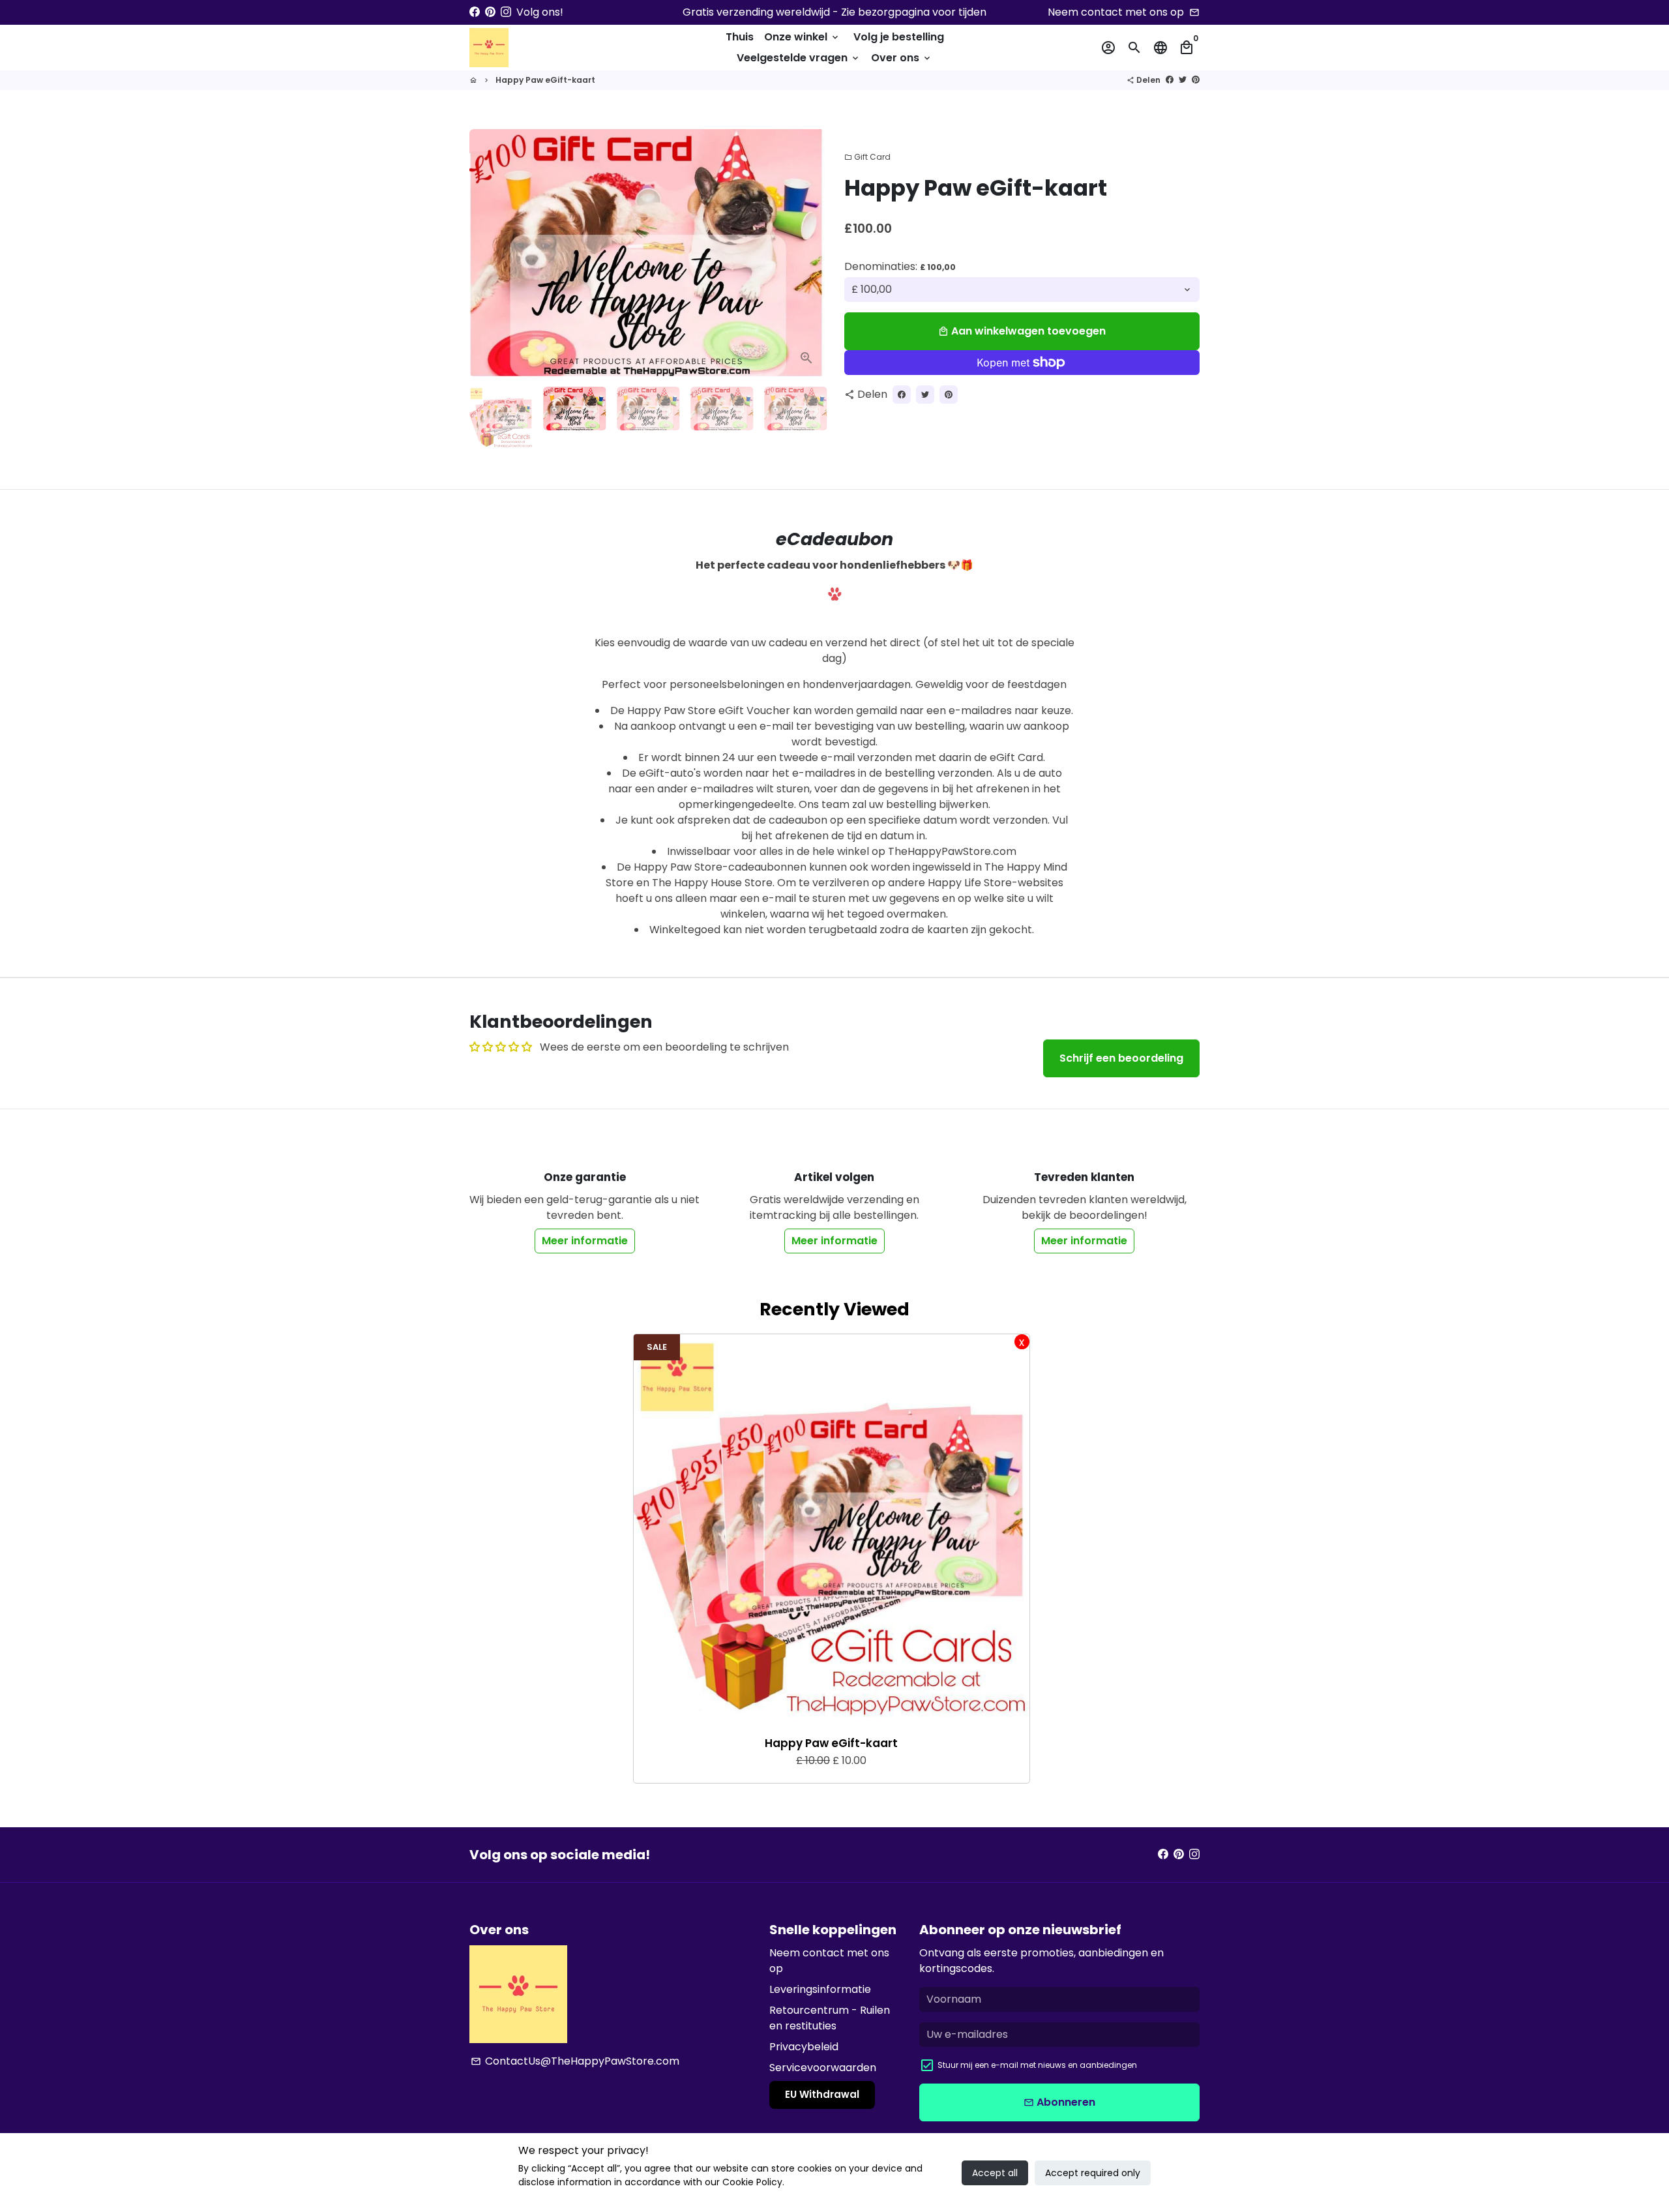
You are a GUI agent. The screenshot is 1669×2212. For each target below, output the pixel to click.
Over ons (902, 58)
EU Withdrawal (822, 2094)
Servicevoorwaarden (823, 2068)
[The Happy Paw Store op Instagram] (506, 12)
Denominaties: (900, 266)
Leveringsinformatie (820, 1989)
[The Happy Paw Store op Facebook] (475, 12)
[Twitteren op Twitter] (1183, 80)
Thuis (740, 37)
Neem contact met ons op (829, 1961)
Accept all (995, 2173)
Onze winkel (802, 37)
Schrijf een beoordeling (1121, 1058)
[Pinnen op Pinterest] (1196, 80)
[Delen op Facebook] (1170, 80)
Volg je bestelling (899, 37)
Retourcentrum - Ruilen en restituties (830, 2018)
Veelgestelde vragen (799, 58)
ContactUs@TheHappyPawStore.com (575, 2061)
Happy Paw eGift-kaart (545, 80)
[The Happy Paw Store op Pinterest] (490, 12)
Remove (1022, 1342)
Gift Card (867, 157)
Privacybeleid (804, 2047)
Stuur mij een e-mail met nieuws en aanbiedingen (1037, 2065)
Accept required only (1093, 2173)
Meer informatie (585, 1241)
